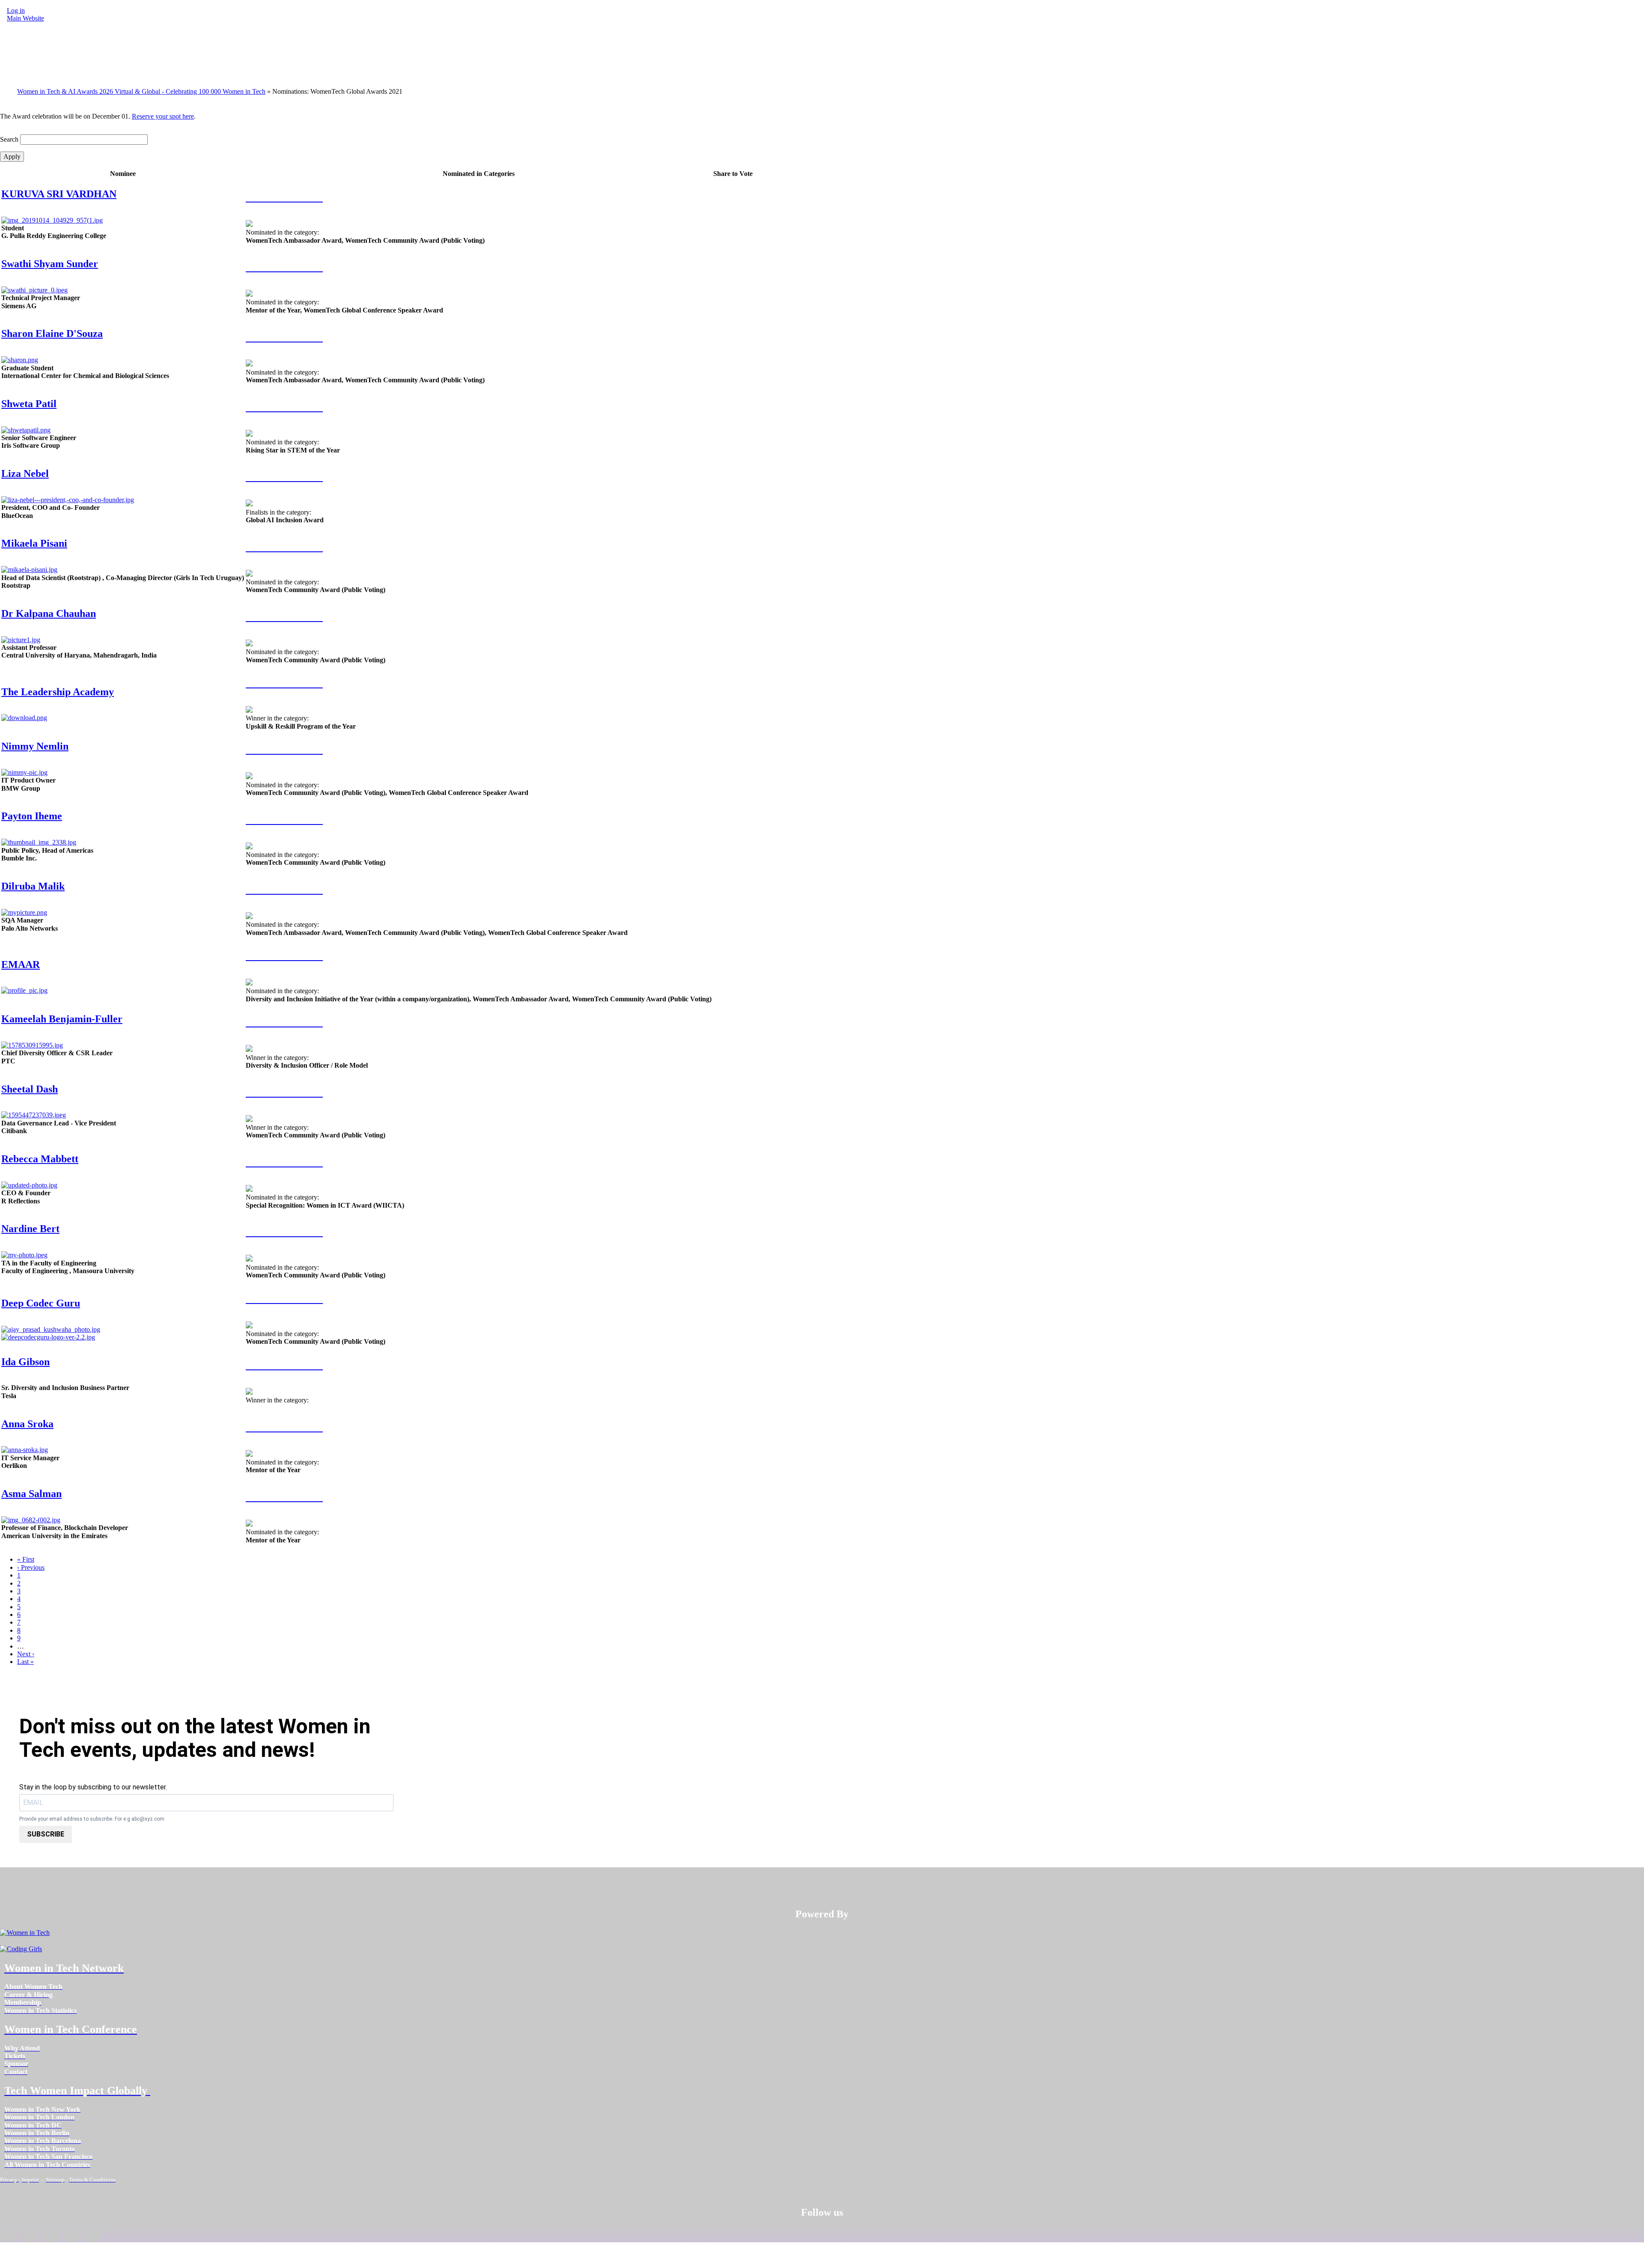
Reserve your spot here (163, 116)
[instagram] (51, 2235)
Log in (16, 10)
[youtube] (93, 2235)
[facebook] (9, 2235)
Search (9, 139)
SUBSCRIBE (46, 1834)
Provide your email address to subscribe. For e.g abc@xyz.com (92, 1819)
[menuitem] (33, 1987)
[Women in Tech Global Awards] (284, 197)
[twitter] (72, 2235)
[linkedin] (30, 2235)
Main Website (25, 18)
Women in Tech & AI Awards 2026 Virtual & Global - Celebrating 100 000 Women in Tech (141, 91)
